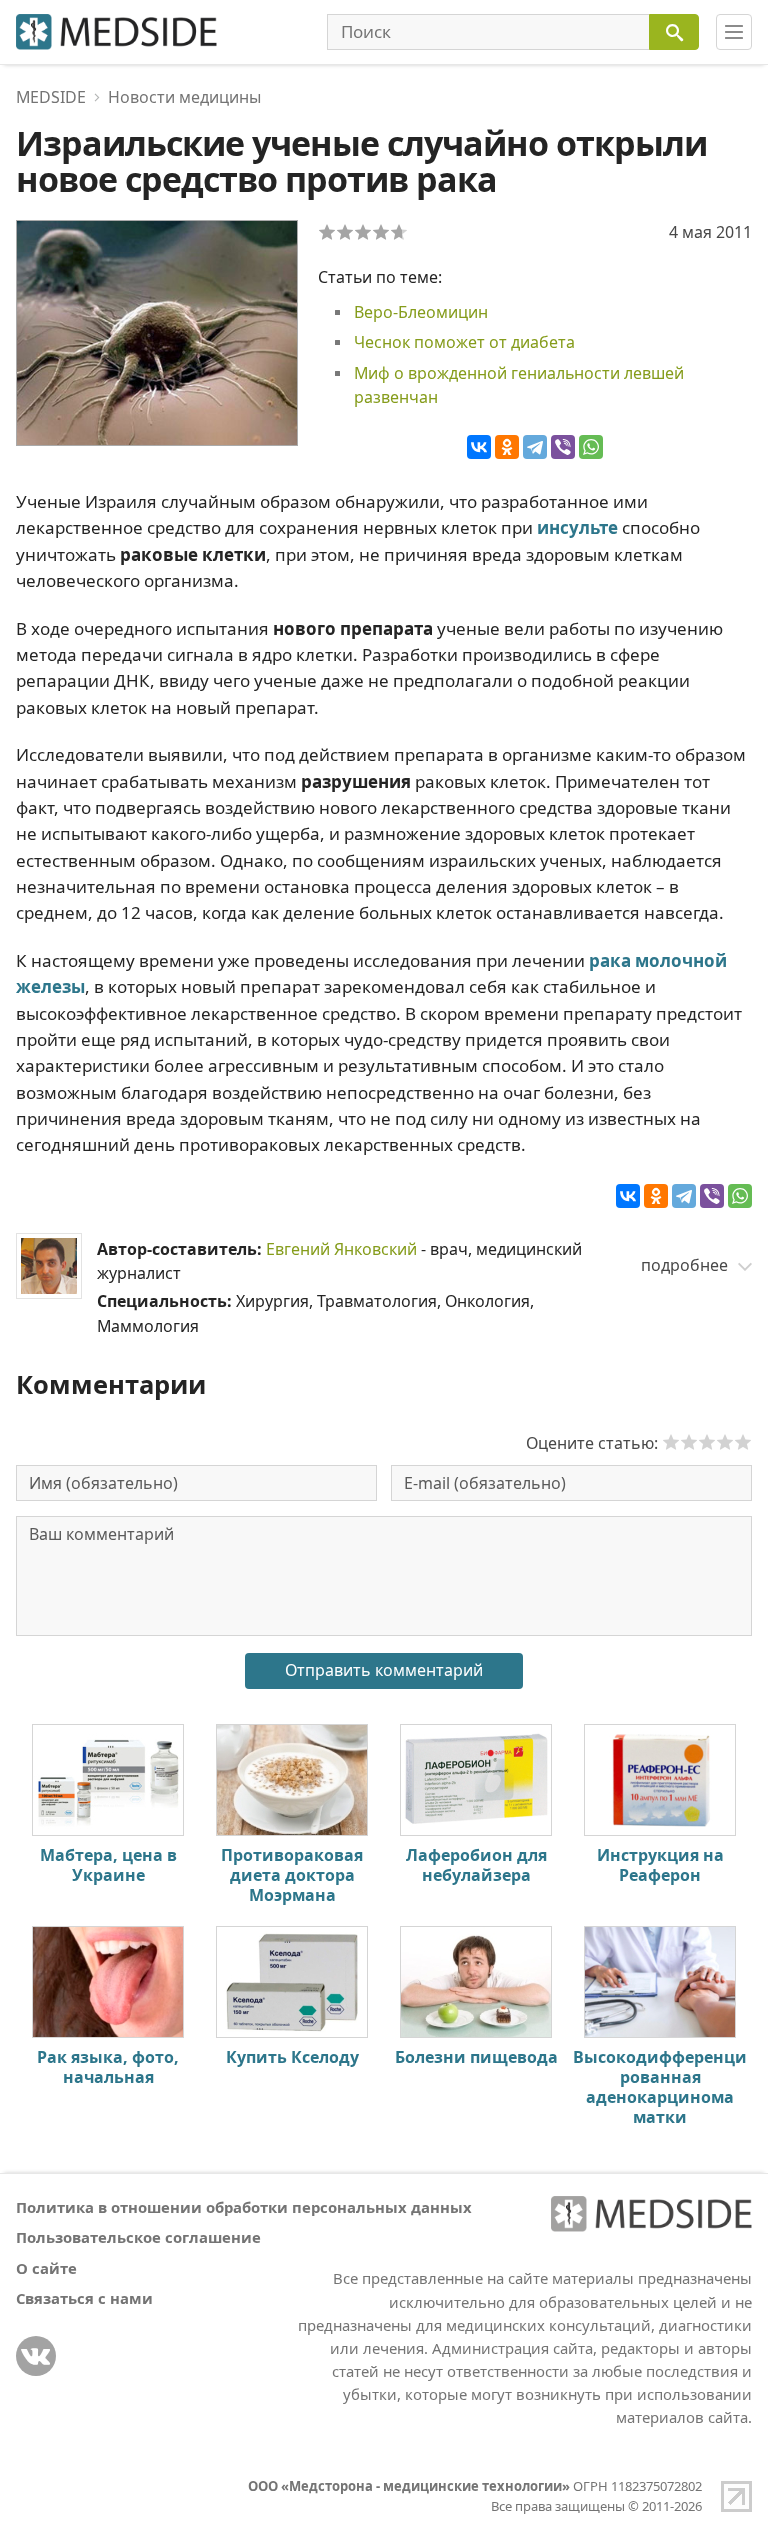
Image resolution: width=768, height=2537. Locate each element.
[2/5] (345, 232)
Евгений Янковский (341, 1249)
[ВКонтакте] (479, 447)
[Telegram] (535, 447)
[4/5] (381, 232)
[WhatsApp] (591, 447)
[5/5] (399, 232)
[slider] (707, 1442)
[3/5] (363, 232)
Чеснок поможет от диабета (464, 342)
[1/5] (327, 232)
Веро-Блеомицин (421, 312)
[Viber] (563, 447)
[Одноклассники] (507, 447)
